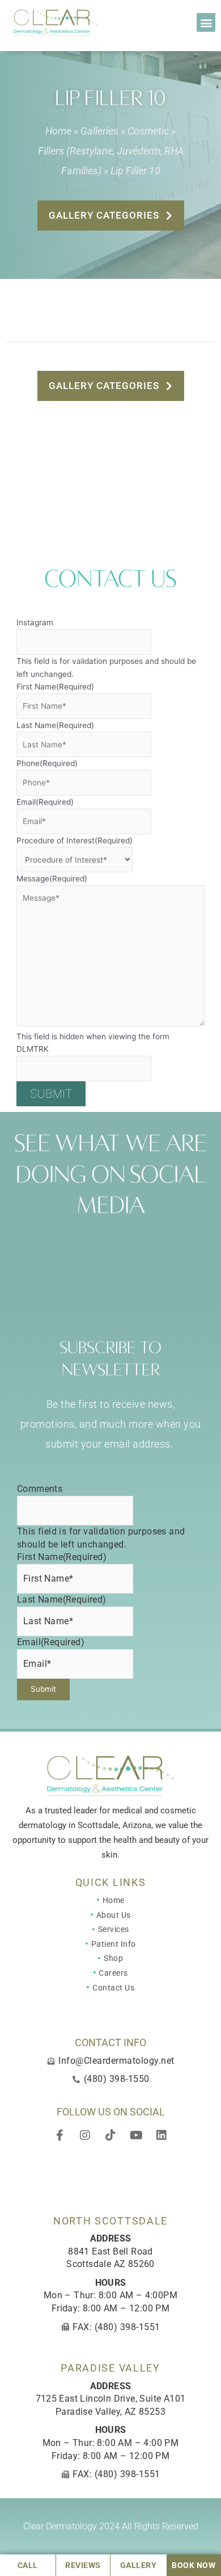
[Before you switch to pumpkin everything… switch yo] (82, 1280)
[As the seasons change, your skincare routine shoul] (139, 1246)
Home (58, 131)
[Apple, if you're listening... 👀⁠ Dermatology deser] (82, 1246)
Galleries (99, 131)
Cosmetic (148, 131)
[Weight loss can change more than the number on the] (195, 1246)
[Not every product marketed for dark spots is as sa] (25, 1246)
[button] (206, 22)
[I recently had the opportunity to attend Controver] (25, 1280)
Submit (51, 1094)
